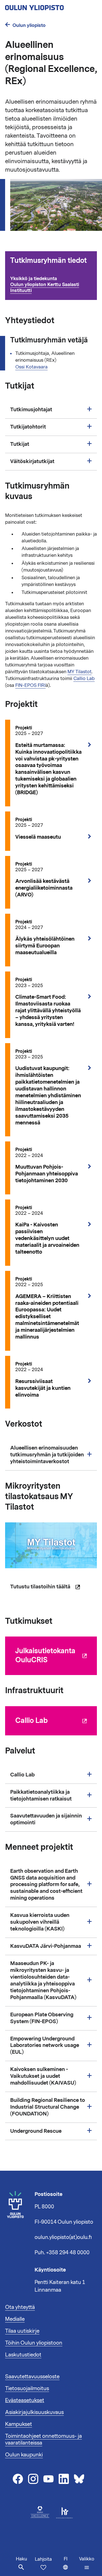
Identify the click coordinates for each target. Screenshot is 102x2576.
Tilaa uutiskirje (22, 2331)
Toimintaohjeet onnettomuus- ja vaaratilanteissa (43, 2439)
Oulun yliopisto (29, 25)
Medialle (15, 2319)
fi (70, 2566)
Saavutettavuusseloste (32, 2377)
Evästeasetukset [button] (25, 2400)
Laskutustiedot (23, 2355)
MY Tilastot (79, 672)
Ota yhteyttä (20, 2307)
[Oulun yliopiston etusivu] (51, 6)
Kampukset (19, 2424)
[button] (87, 2563)
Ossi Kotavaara (31, 367)
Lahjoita (43, 2559)
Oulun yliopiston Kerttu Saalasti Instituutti (45, 287)
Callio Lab (84, 679)
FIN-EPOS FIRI (30, 685)
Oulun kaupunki (24, 2455)
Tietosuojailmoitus (27, 2389)
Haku (21, 2559)
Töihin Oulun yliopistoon (34, 2343)
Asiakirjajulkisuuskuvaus (34, 2412)
